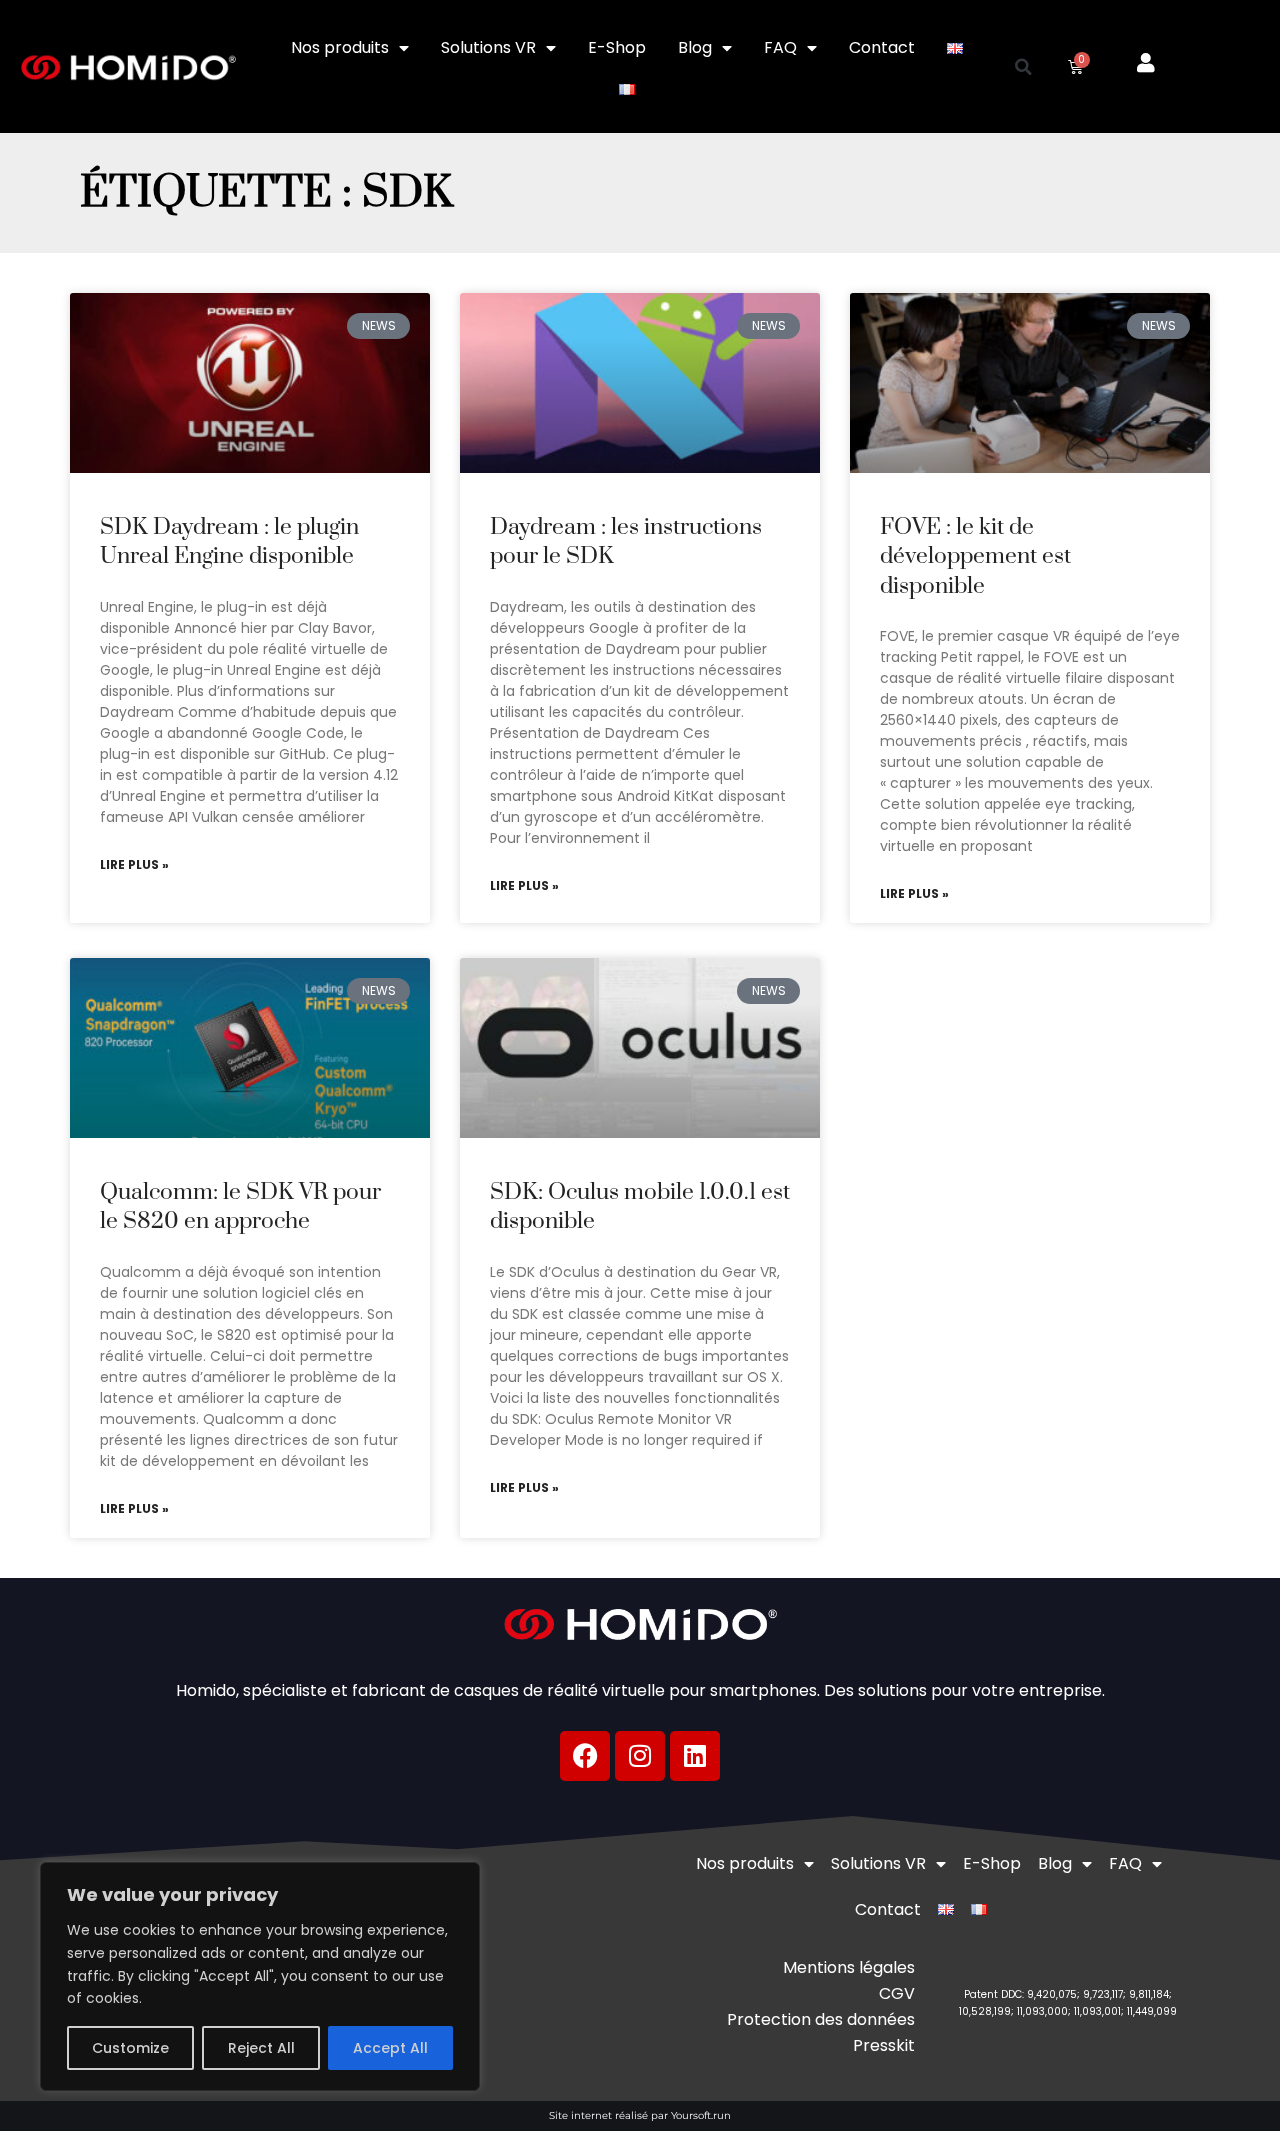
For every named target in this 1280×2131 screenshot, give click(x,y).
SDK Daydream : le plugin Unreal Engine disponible (229, 542)
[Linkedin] (695, 1756)
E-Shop (617, 47)
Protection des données (821, 2019)
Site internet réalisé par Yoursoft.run (640, 2115)
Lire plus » (134, 865)
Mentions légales (849, 1967)
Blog (695, 47)
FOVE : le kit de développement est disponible (975, 557)
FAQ (780, 47)
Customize (130, 2048)
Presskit (884, 2045)
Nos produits (340, 47)
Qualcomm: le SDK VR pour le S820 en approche (240, 1207)
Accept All (390, 2048)
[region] (260, 1976)
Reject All (261, 2048)
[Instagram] (640, 1756)
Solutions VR (488, 47)
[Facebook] (585, 1756)
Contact (882, 47)
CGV (897, 1993)
